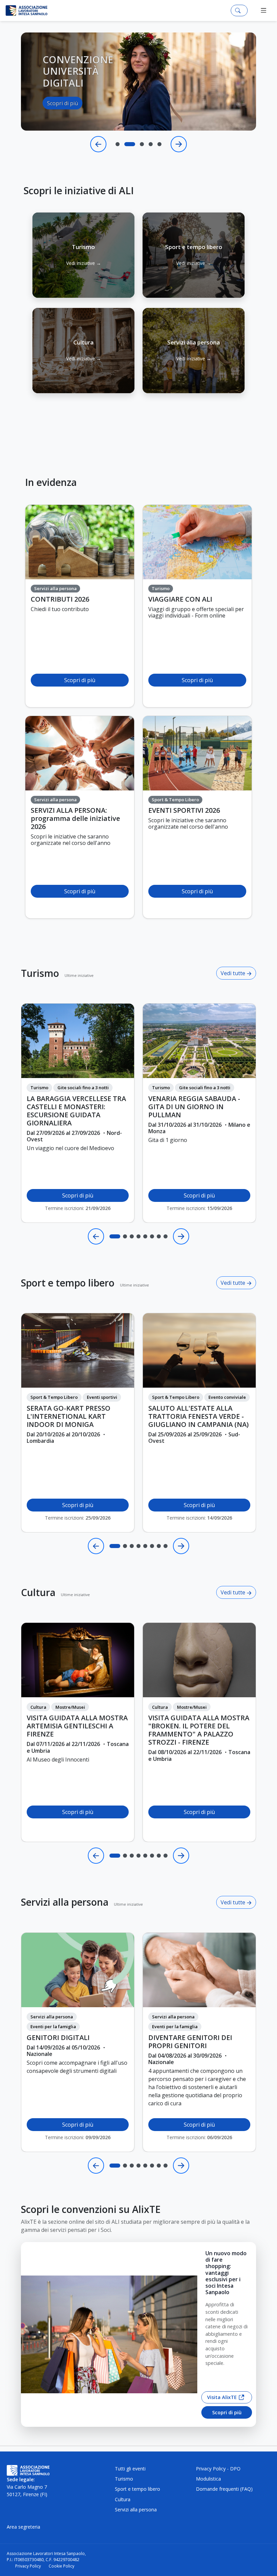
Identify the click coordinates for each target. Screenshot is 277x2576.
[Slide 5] (159, 144)
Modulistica (208, 2479)
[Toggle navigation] (264, 10)
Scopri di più (62, 120)
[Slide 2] (126, 144)
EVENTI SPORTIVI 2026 (184, 810)
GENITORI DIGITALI (58, 2038)
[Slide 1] (118, 144)
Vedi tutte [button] (234, 973)
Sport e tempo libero (68, 1283)
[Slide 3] (138, 144)
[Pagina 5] (145, 1236)
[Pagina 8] (166, 1236)
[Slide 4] (151, 144)
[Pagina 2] (125, 1236)
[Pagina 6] (152, 1236)
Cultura (38, 1592)
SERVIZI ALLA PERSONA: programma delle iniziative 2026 (75, 819)
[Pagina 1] (115, 1236)
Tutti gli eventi (130, 2469)
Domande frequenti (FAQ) (224, 2489)
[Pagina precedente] (96, 1236)
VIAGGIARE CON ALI (180, 599)
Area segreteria (23, 2527)
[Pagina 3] (132, 1236)
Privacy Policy (28, 2566)
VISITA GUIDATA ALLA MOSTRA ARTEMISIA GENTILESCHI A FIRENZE (77, 1726)
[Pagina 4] (138, 1236)
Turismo (40, 973)
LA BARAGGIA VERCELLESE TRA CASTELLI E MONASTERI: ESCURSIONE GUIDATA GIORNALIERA (76, 1111)
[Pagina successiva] (181, 1236)
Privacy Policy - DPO (218, 2469)
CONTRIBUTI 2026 (60, 599)
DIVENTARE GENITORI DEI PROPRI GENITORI (190, 2042)
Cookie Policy (61, 2566)
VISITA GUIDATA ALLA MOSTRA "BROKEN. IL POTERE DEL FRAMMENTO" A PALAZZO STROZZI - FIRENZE (199, 1730)
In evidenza (51, 482)
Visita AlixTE (222, 2397)
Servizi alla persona (65, 1902)
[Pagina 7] (159, 1236)
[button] (83, 255)
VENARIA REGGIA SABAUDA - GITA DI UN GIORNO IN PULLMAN (194, 1107)
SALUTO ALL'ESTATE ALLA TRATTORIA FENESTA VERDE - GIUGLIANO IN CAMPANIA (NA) (198, 1416)
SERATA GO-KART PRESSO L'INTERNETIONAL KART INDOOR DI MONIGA (69, 1416)
